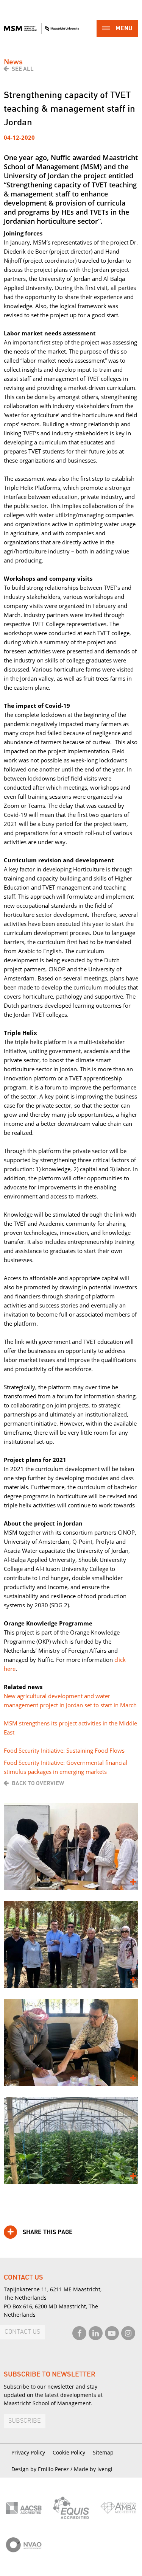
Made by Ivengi (93, 2469)
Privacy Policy (28, 2452)
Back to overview (38, 1783)
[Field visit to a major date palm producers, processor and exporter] (71, 1944)
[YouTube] (112, 2333)
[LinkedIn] (96, 2333)
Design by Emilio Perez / (43, 2469)
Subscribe (25, 2421)
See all (23, 69)
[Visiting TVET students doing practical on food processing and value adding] (71, 1846)
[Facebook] (79, 2333)
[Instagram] (128, 2333)
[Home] (41, 28)
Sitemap (103, 2452)
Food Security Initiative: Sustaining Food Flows (64, 1750)
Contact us (22, 2332)
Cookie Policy (69, 2452)
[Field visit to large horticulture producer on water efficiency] (71, 2140)
